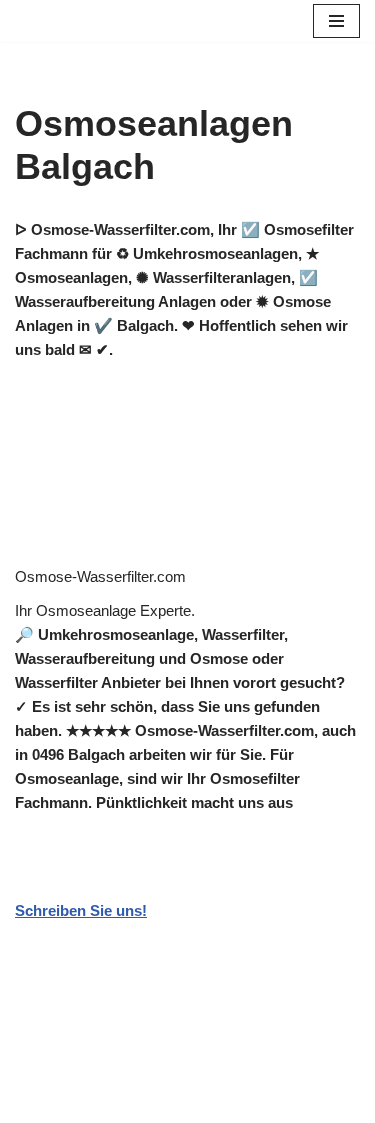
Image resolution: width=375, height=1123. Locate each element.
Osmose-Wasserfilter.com (100, 576)
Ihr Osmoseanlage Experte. (105, 610)
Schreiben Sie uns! (81, 910)
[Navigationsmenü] (336, 21)
